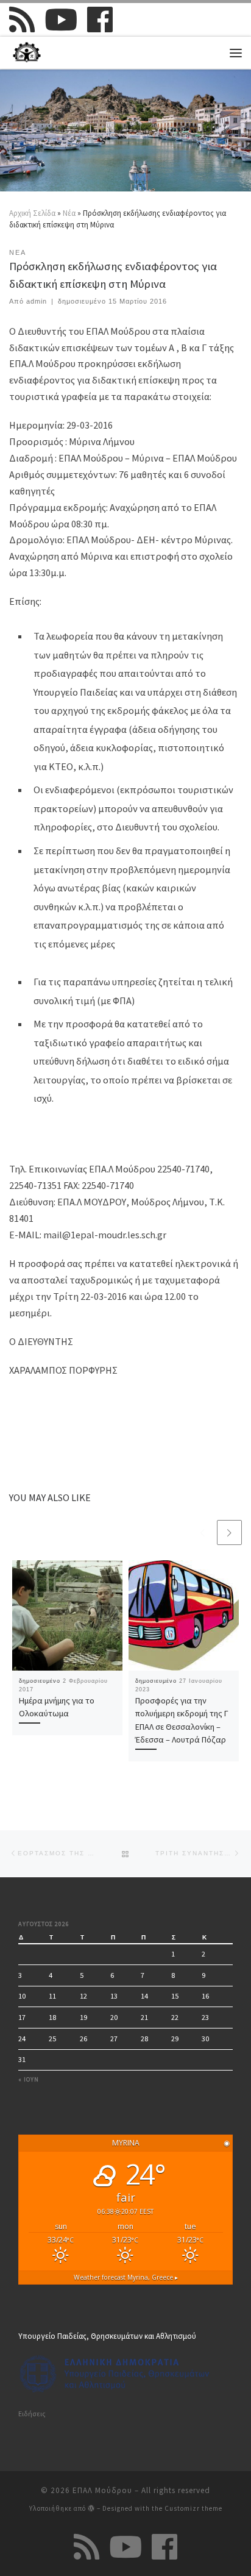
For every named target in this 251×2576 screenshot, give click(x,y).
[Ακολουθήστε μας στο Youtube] (61, 20)
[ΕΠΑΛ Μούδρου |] (27, 51)
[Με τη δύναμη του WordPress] (91, 2508)
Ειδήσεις (32, 2414)
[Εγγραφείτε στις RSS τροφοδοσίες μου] (22, 20)
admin (37, 301)
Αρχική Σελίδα (33, 213)
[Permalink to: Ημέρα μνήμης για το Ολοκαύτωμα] (67, 1615)
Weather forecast (126, 2277)
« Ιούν (29, 2079)
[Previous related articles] (203, 1532)
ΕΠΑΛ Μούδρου (102, 2490)
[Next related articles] (229, 1532)
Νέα (69, 213)
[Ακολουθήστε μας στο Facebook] (100, 20)
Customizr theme (193, 2508)
